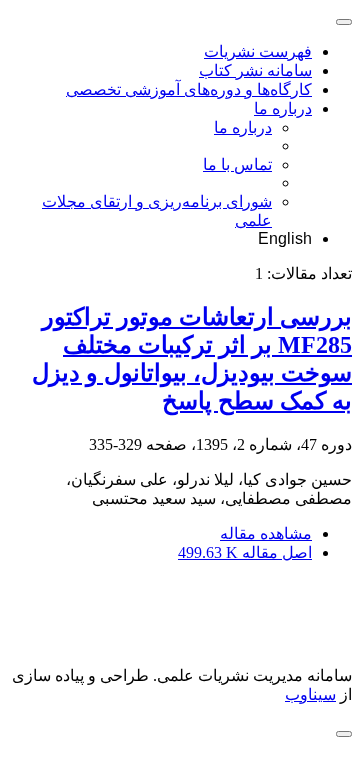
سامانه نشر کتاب (255, 70)
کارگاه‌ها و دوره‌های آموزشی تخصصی (189, 89)
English (285, 238)
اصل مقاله (245, 552)
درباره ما (283, 108)
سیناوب (310, 694)
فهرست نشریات (258, 51)
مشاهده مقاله (266, 533)
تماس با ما (237, 164)
